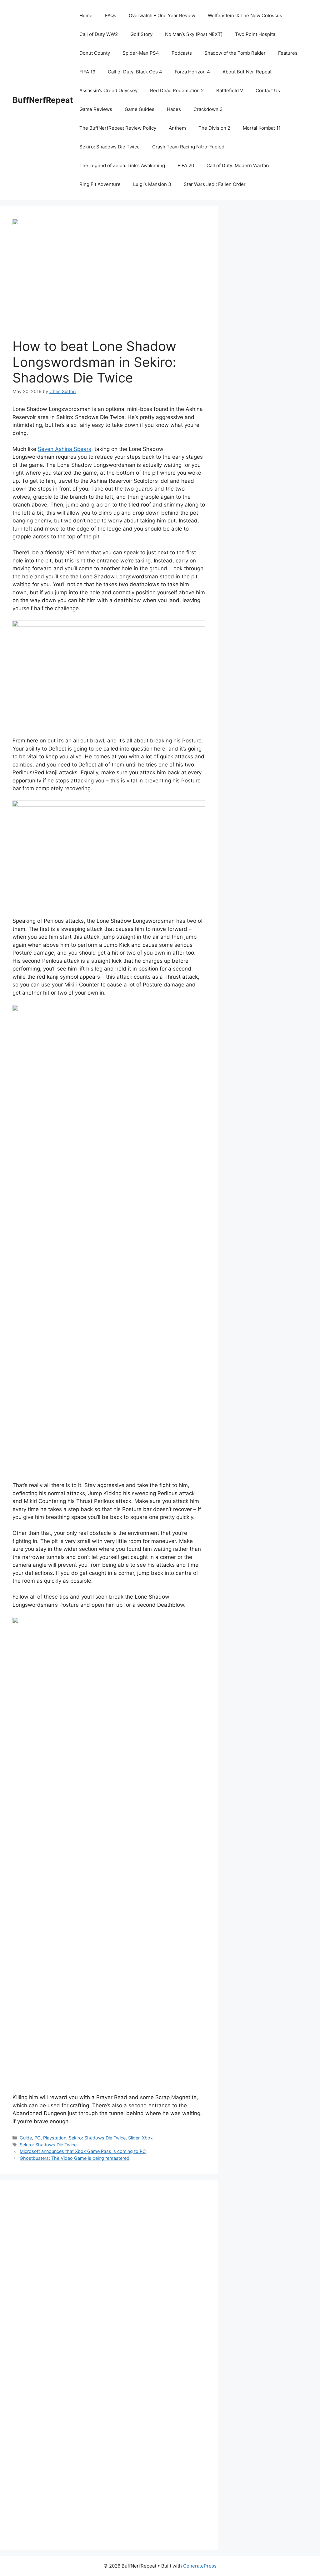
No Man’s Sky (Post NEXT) (194, 34)
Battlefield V (230, 90)
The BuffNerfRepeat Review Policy (118, 128)
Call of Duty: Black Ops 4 (135, 72)
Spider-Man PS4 (141, 53)
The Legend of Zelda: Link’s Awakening (122, 165)
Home (86, 15)
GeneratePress (200, 2566)
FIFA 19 (87, 72)
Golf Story (141, 34)
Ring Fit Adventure (100, 184)
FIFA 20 (186, 165)
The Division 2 (214, 128)
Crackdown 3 (208, 109)
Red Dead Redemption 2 (177, 90)
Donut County (95, 53)
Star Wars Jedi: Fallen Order (215, 184)
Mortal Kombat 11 (262, 128)
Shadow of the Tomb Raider (235, 53)
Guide (26, 2138)
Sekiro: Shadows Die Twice (110, 147)
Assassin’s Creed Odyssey (108, 90)
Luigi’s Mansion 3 (152, 184)
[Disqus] (109, 2279)
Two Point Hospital (256, 34)
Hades (174, 109)
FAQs (111, 15)
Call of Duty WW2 (99, 34)
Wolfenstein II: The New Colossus (245, 15)
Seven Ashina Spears (65, 449)
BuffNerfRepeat (43, 100)
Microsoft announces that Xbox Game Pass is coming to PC (83, 2151)
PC (37, 2138)
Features (288, 53)
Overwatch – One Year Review (162, 15)
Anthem (177, 128)
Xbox (147, 2138)
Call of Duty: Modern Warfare (239, 165)
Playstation (55, 2138)
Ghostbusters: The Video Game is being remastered (75, 2158)
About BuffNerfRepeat (247, 72)
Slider (134, 2138)
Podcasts (182, 53)
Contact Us (268, 90)
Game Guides (140, 109)
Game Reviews (96, 109)
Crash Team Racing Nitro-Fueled (188, 147)
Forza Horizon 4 (192, 72)
